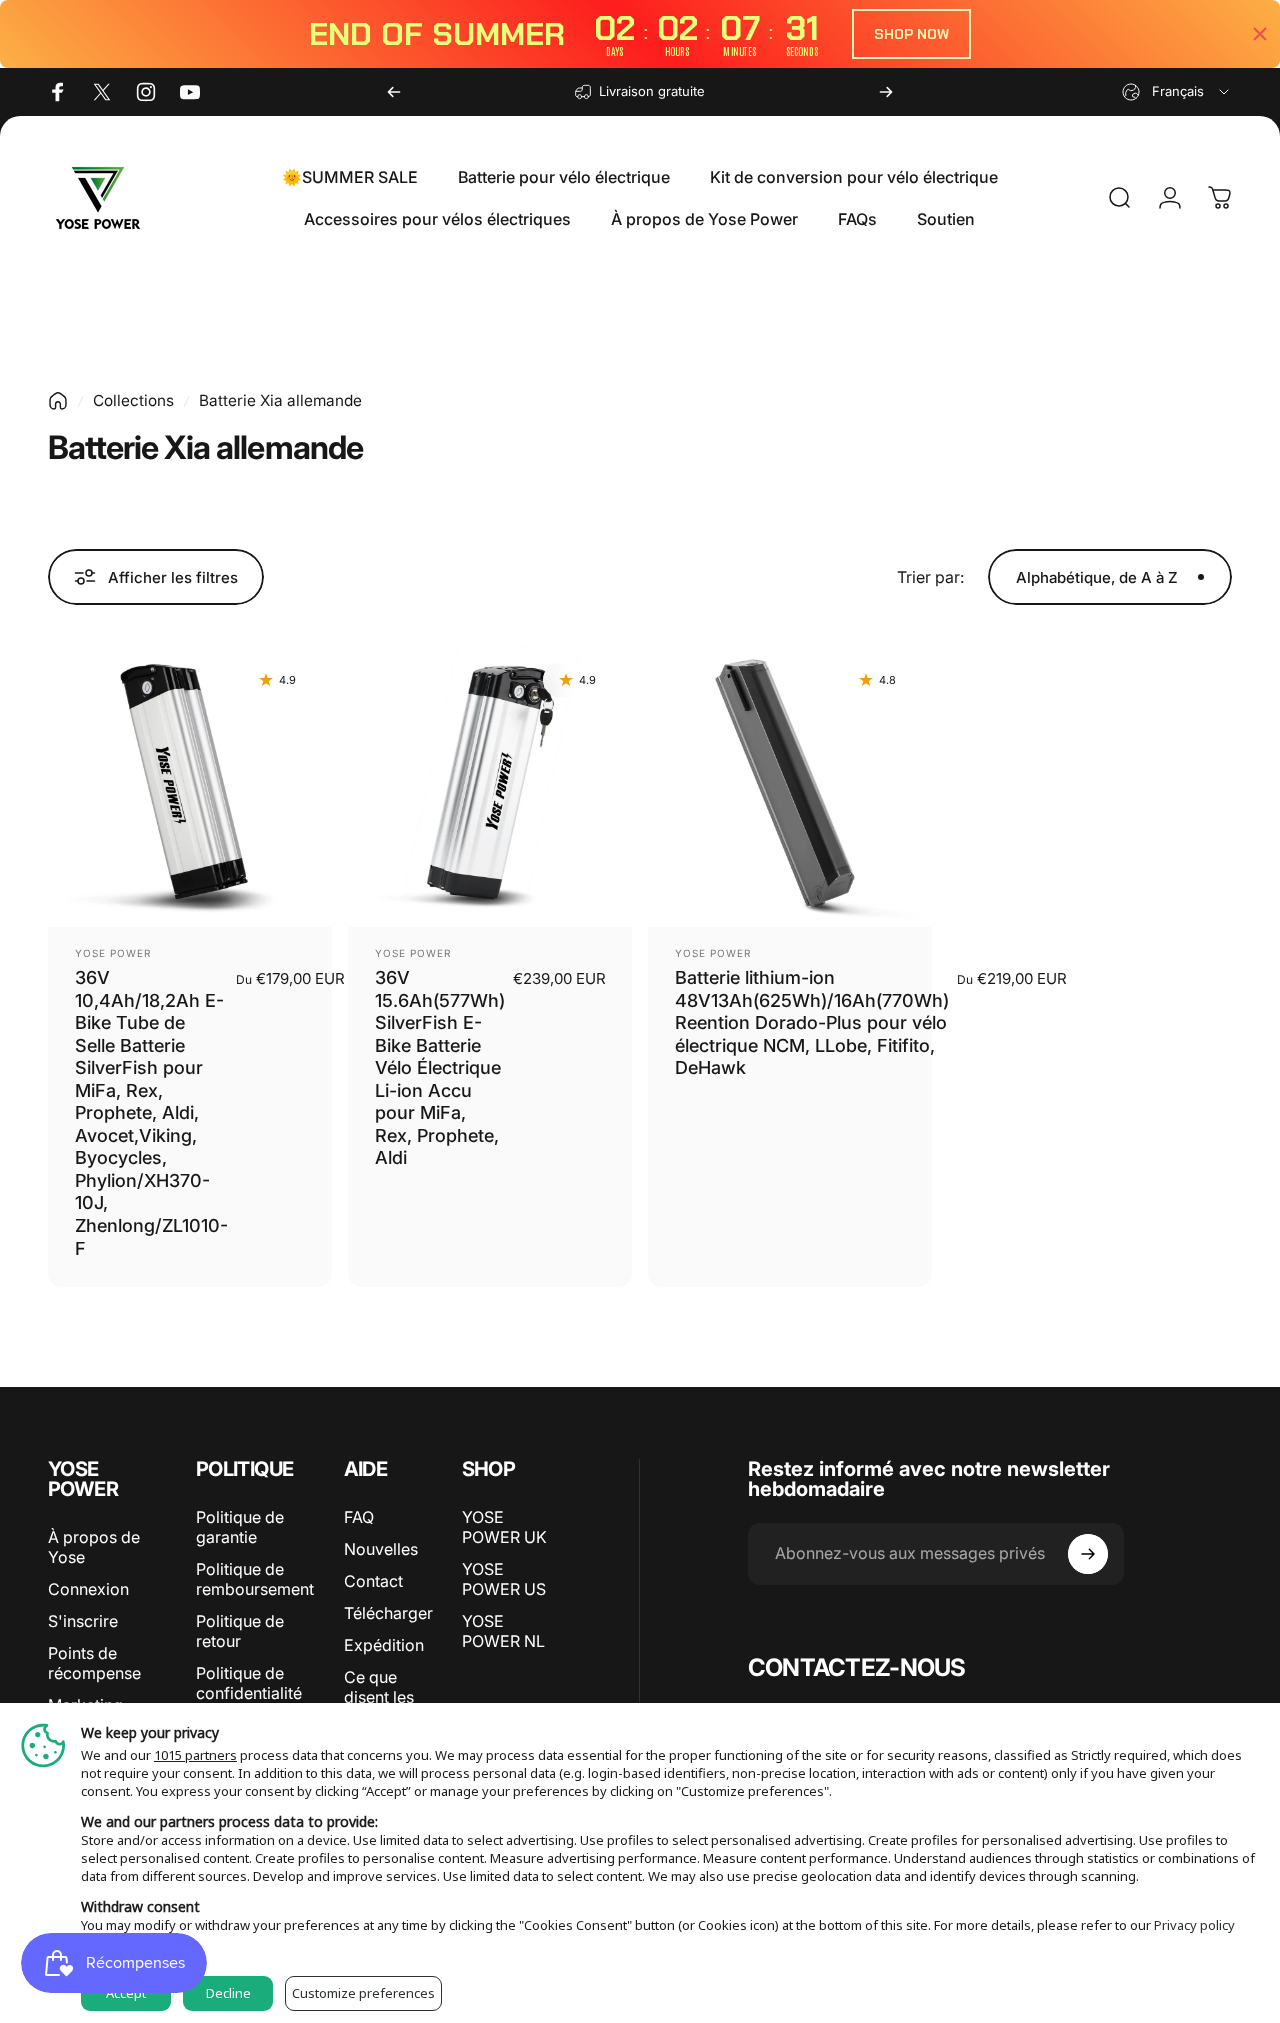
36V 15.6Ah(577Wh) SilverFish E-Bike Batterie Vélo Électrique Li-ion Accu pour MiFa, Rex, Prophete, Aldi (440, 1067)
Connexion (88, 1589)
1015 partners (195, 1755)
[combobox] (1177, 92)
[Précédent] (394, 92)
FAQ (359, 1517)
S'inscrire (83, 1621)
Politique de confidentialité (249, 1683)
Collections (133, 400)
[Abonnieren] (1088, 1554)
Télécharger (388, 1613)
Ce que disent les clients (379, 1697)
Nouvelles (381, 1549)
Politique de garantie (240, 1527)
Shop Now (911, 34)
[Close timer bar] (1260, 34)
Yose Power (113, 953)
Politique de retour (240, 1631)
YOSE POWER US (504, 1579)
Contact (373, 1581)
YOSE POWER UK (504, 1527)
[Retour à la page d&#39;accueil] (58, 401)
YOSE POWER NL (503, 1631)
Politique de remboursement (255, 1579)
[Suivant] (886, 92)
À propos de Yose (94, 1547)
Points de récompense (94, 1663)
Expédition (384, 1645)
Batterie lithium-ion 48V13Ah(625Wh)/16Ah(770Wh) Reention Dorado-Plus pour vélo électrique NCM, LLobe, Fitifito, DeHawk (812, 1022)
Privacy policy (1194, 1925)
